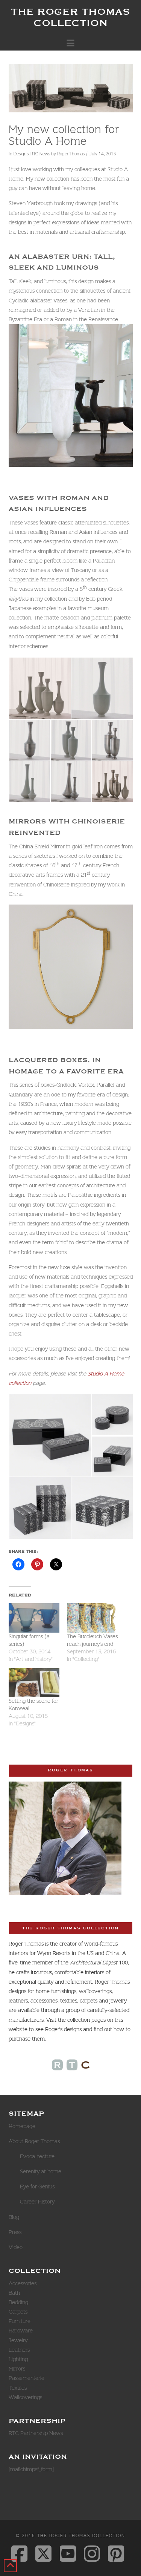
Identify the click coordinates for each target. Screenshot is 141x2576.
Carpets (18, 2312)
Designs (21, 154)
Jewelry (18, 2340)
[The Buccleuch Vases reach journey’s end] (92, 1618)
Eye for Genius (37, 2187)
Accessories (23, 2283)
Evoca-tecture (37, 2156)
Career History (37, 2202)
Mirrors (17, 2369)
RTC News (40, 154)
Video (16, 2247)
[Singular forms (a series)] (34, 1618)
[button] (70, 43)
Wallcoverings (25, 2397)
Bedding (18, 2302)
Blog (14, 2217)
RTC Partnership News (36, 2433)
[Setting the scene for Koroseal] (34, 1683)
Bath (14, 2293)
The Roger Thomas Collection (70, 17)
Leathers (19, 2350)
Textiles (18, 2388)
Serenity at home (41, 2171)
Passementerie (27, 2378)
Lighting (18, 2359)
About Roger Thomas (34, 2141)
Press (15, 2232)
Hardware (21, 2331)
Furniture (20, 2321)
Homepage (22, 2126)
